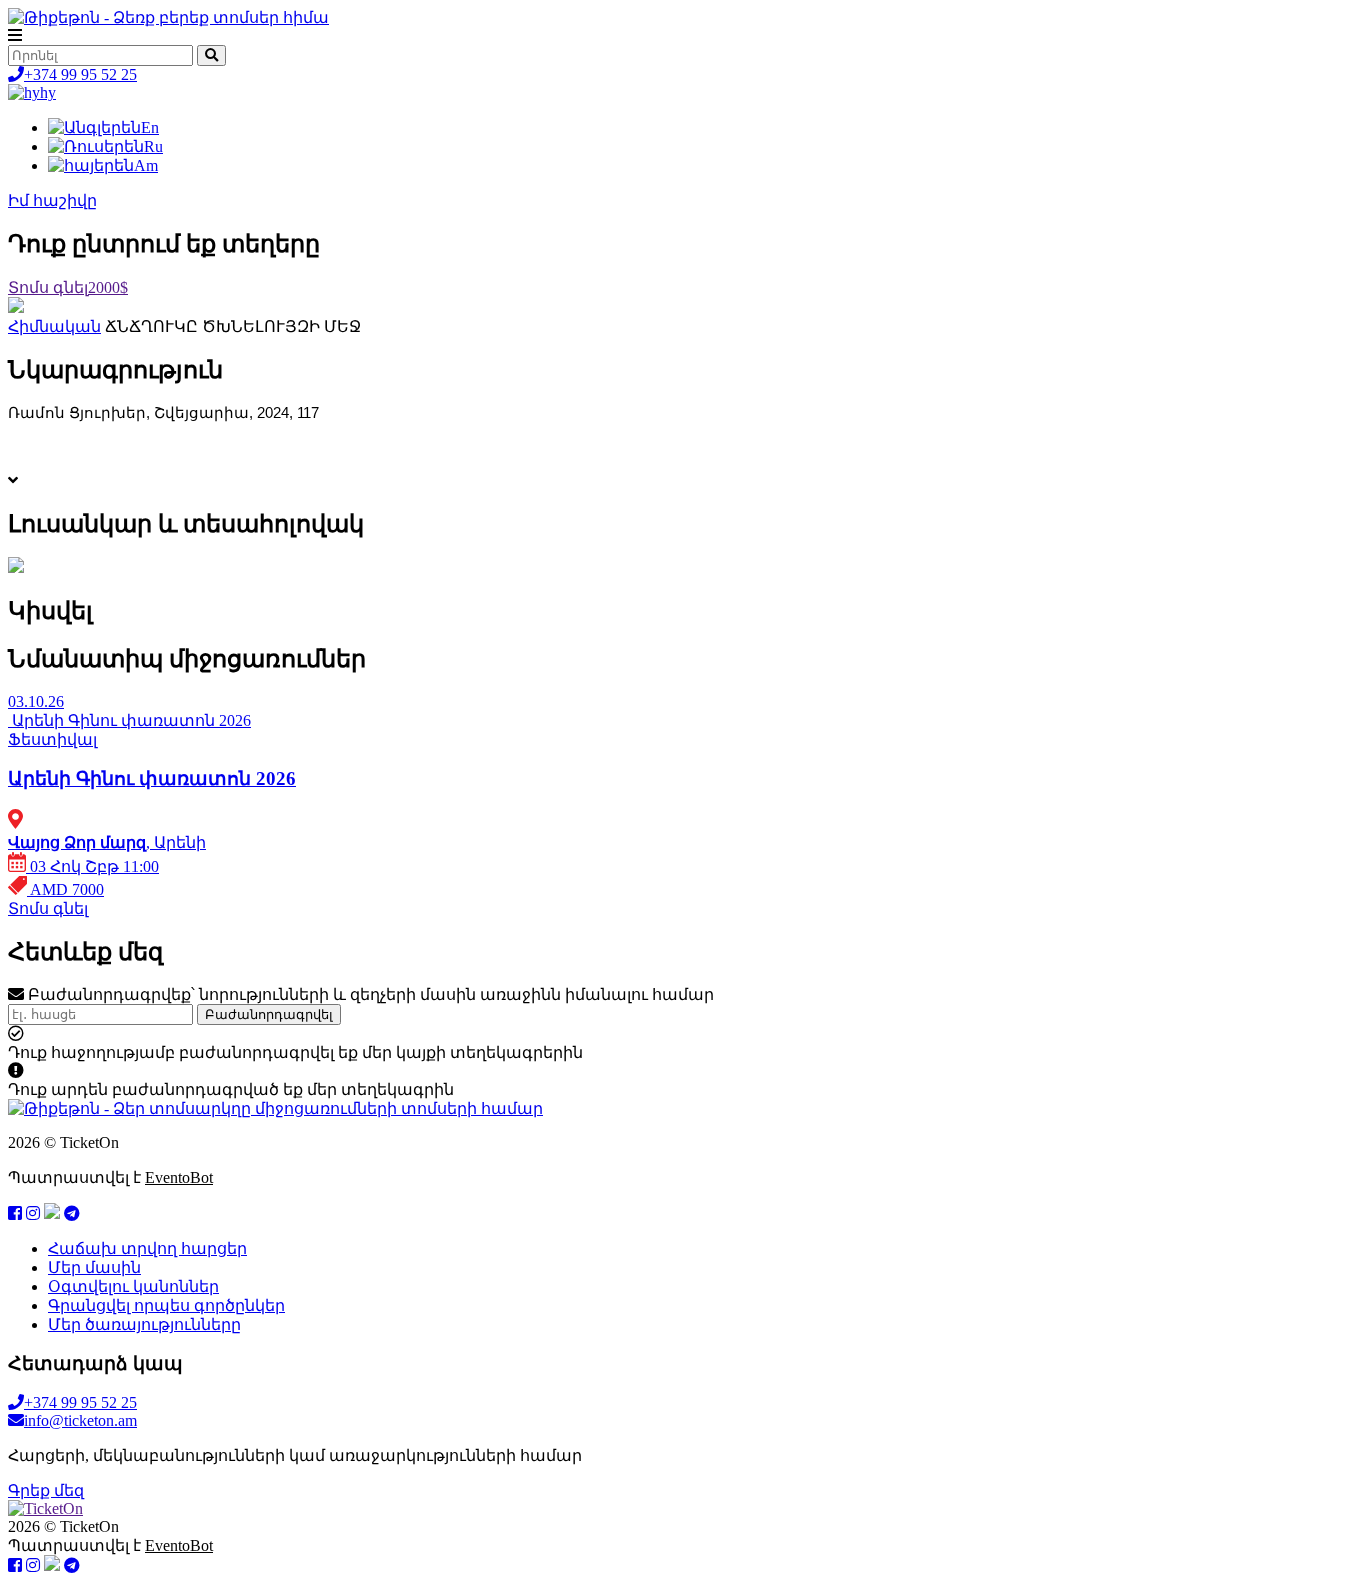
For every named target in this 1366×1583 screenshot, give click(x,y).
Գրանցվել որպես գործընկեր (166, 1305)
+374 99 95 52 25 (80, 74)
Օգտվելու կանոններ (133, 1286)
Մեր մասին (94, 1267)
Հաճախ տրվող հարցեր (147, 1248)
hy (48, 92)
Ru (153, 146)
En (150, 127)
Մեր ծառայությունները (144, 1324)
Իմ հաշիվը (52, 200)
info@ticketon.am (80, 1420)
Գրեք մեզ (46, 1490)
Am (146, 165)
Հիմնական (54, 326)
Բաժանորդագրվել (269, 1014)
